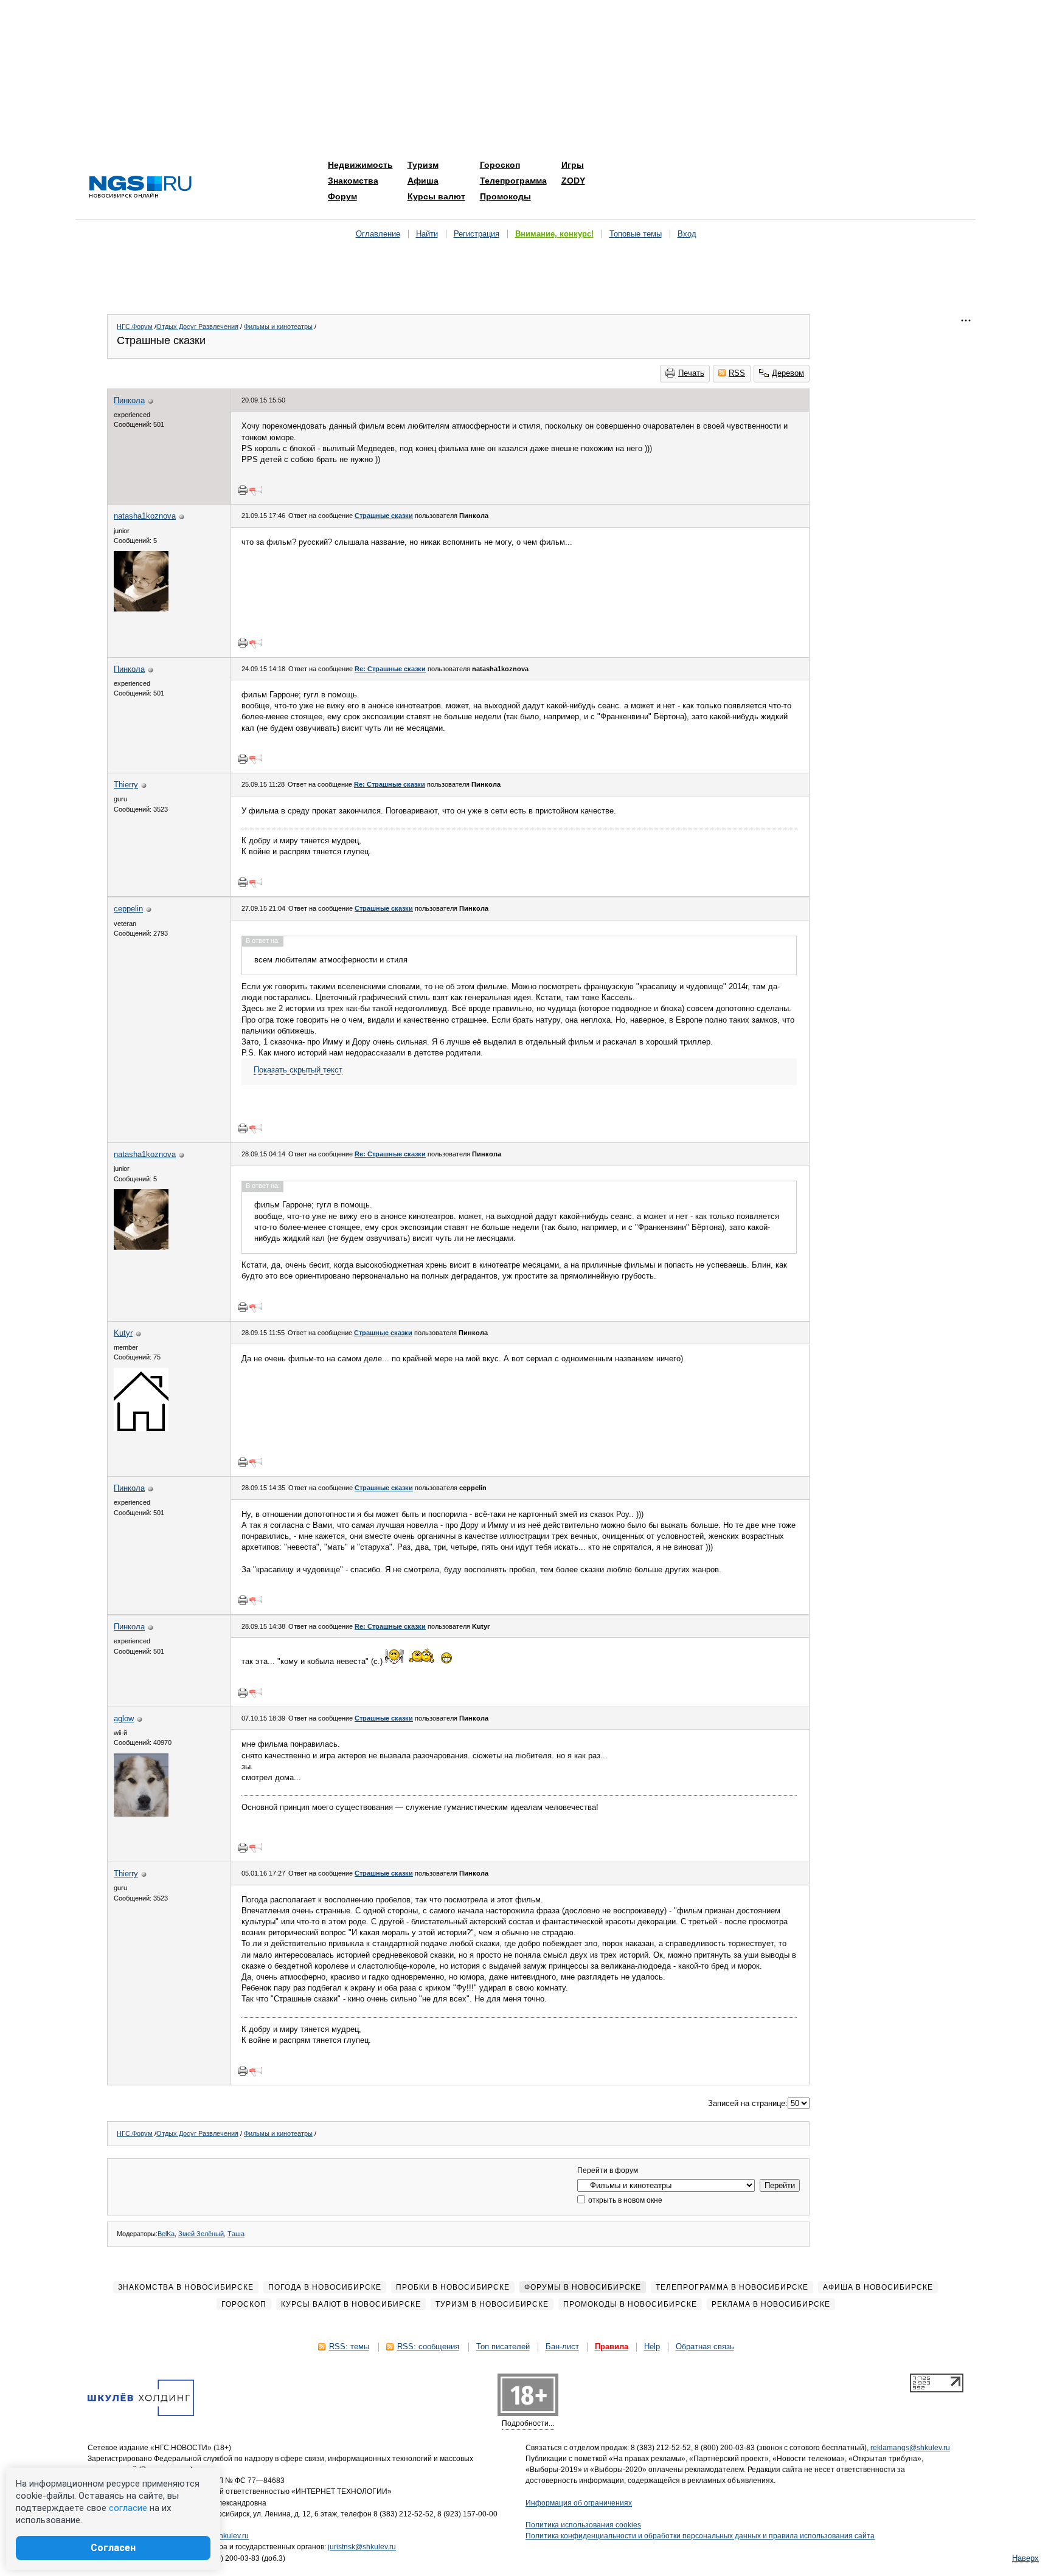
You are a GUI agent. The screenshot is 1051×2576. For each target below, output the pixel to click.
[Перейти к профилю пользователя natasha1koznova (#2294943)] (141, 609)
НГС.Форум (135, 326)
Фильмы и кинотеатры (278, 326)
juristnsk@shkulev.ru (362, 2547)
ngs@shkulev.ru (222, 2536)
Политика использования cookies (583, 2525)
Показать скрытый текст (298, 1070)
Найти (427, 234)
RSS (737, 373)
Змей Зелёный (201, 2234)
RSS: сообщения (428, 2346)
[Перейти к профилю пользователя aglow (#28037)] (141, 1814)
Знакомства (353, 181)
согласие (128, 2508)
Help (652, 2346)
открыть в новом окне (624, 2200)
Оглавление (378, 234)
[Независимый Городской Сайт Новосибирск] (140, 188)
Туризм (423, 165)
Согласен (113, 2548)
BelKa (166, 2234)
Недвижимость (360, 165)
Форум (342, 196)
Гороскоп (500, 165)
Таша (236, 2234)
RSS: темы (349, 2346)
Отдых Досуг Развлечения (197, 326)
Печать (691, 373)
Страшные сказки (384, 516)
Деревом (788, 373)
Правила (612, 2346)
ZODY (573, 181)
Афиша (423, 181)
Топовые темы (636, 234)
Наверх (1025, 2558)
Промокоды (505, 196)
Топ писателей (503, 2346)
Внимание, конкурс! (554, 234)
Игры (573, 165)
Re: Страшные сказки (390, 669)
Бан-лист (562, 2346)
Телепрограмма (513, 181)
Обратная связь (705, 2346)
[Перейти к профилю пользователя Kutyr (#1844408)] (141, 1428)
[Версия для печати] (243, 490)
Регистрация (477, 234)
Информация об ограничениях (579, 2503)
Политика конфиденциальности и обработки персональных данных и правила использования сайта (700, 2536)
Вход (687, 234)
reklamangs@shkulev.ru (910, 2448)
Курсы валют (436, 196)
